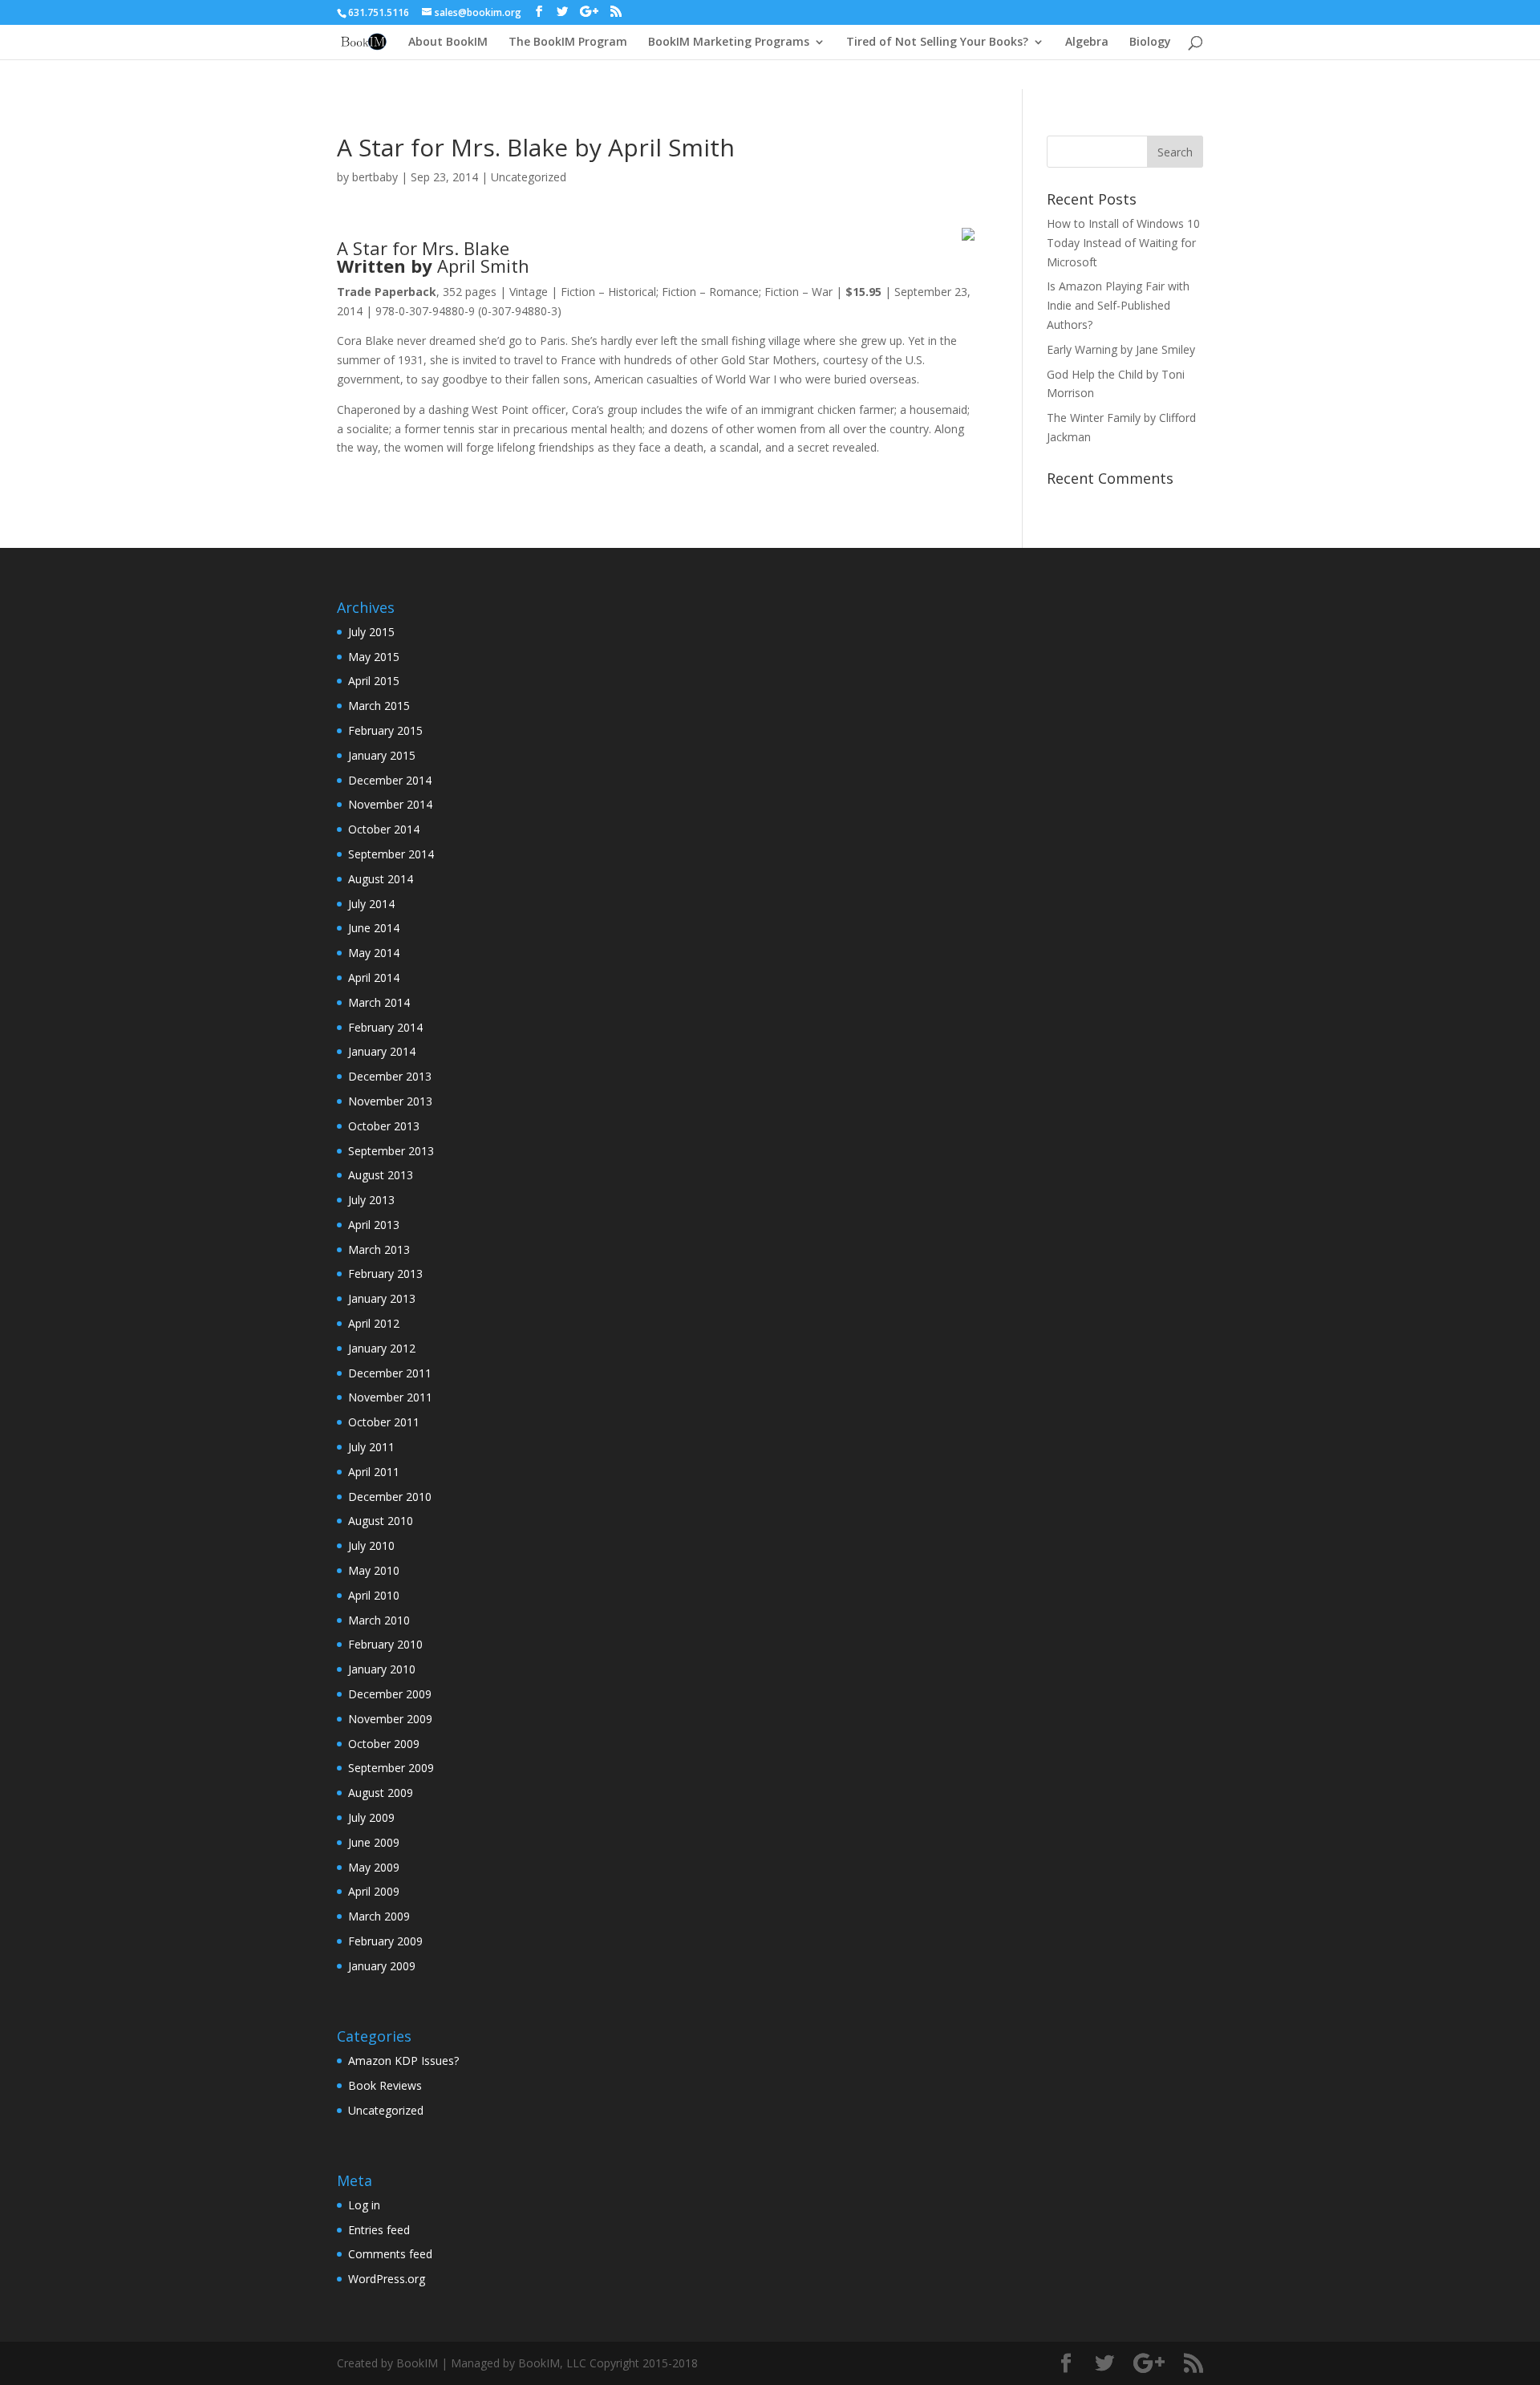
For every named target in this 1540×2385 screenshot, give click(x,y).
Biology (1150, 43)
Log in (364, 2205)
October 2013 (384, 1126)
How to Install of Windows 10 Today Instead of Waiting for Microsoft (1123, 243)
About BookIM (448, 43)
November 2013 (390, 1101)
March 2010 (379, 1620)
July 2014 (371, 904)
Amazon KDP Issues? (403, 2061)
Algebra (1087, 43)
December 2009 (390, 1694)
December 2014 (390, 780)
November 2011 (390, 1397)
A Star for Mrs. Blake (423, 248)
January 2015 (382, 755)
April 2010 (374, 1595)
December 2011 (390, 1373)
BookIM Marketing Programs (729, 43)
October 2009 (384, 1744)
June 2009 (374, 1842)
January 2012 (382, 1348)
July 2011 (371, 1447)
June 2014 (374, 928)
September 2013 (391, 1151)
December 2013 (390, 1076)
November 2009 (390, 1719)
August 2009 (381, 1793)
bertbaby (375, 177)
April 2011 (374, 1472)
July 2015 (371, 632)
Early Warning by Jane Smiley (1121, 349)
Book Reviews (385, 2085)
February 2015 (385, 730)
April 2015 (374, 681)
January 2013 (382, 1298)
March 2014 (379, 1002)
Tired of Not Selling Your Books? (937, 43)
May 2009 (374, 1867)
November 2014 (390, 804)
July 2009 (371, 1817)
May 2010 (374, 1570)
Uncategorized (529, 177)
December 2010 (390, 1497)
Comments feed (390, 2254)
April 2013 (374, 1225)
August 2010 (381, 1521)
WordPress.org (387, 2279)
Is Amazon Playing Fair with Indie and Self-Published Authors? (1118, 305)
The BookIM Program (568, 43)
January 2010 (382, 1669)
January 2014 (382, 1051)
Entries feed (379, 2230)
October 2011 (384, 1422)
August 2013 (381, 1175)
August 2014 (381, 879)
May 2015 (374, 657)
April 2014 (374, 978)
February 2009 (385, 1941)
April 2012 (374, 1323)
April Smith (483, 266)
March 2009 (379, 1916)
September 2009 (391, 1768)
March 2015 (379, 706)
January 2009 (382, 1966)
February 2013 (385, 1274)
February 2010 (385, 1644)
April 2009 (374, 1891)
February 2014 (385, 1027)
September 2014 (391, 854)
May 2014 (374, 953)
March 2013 (379, 1249)
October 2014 (384, 829)
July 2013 (371, 1200)
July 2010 (371, 1545)
